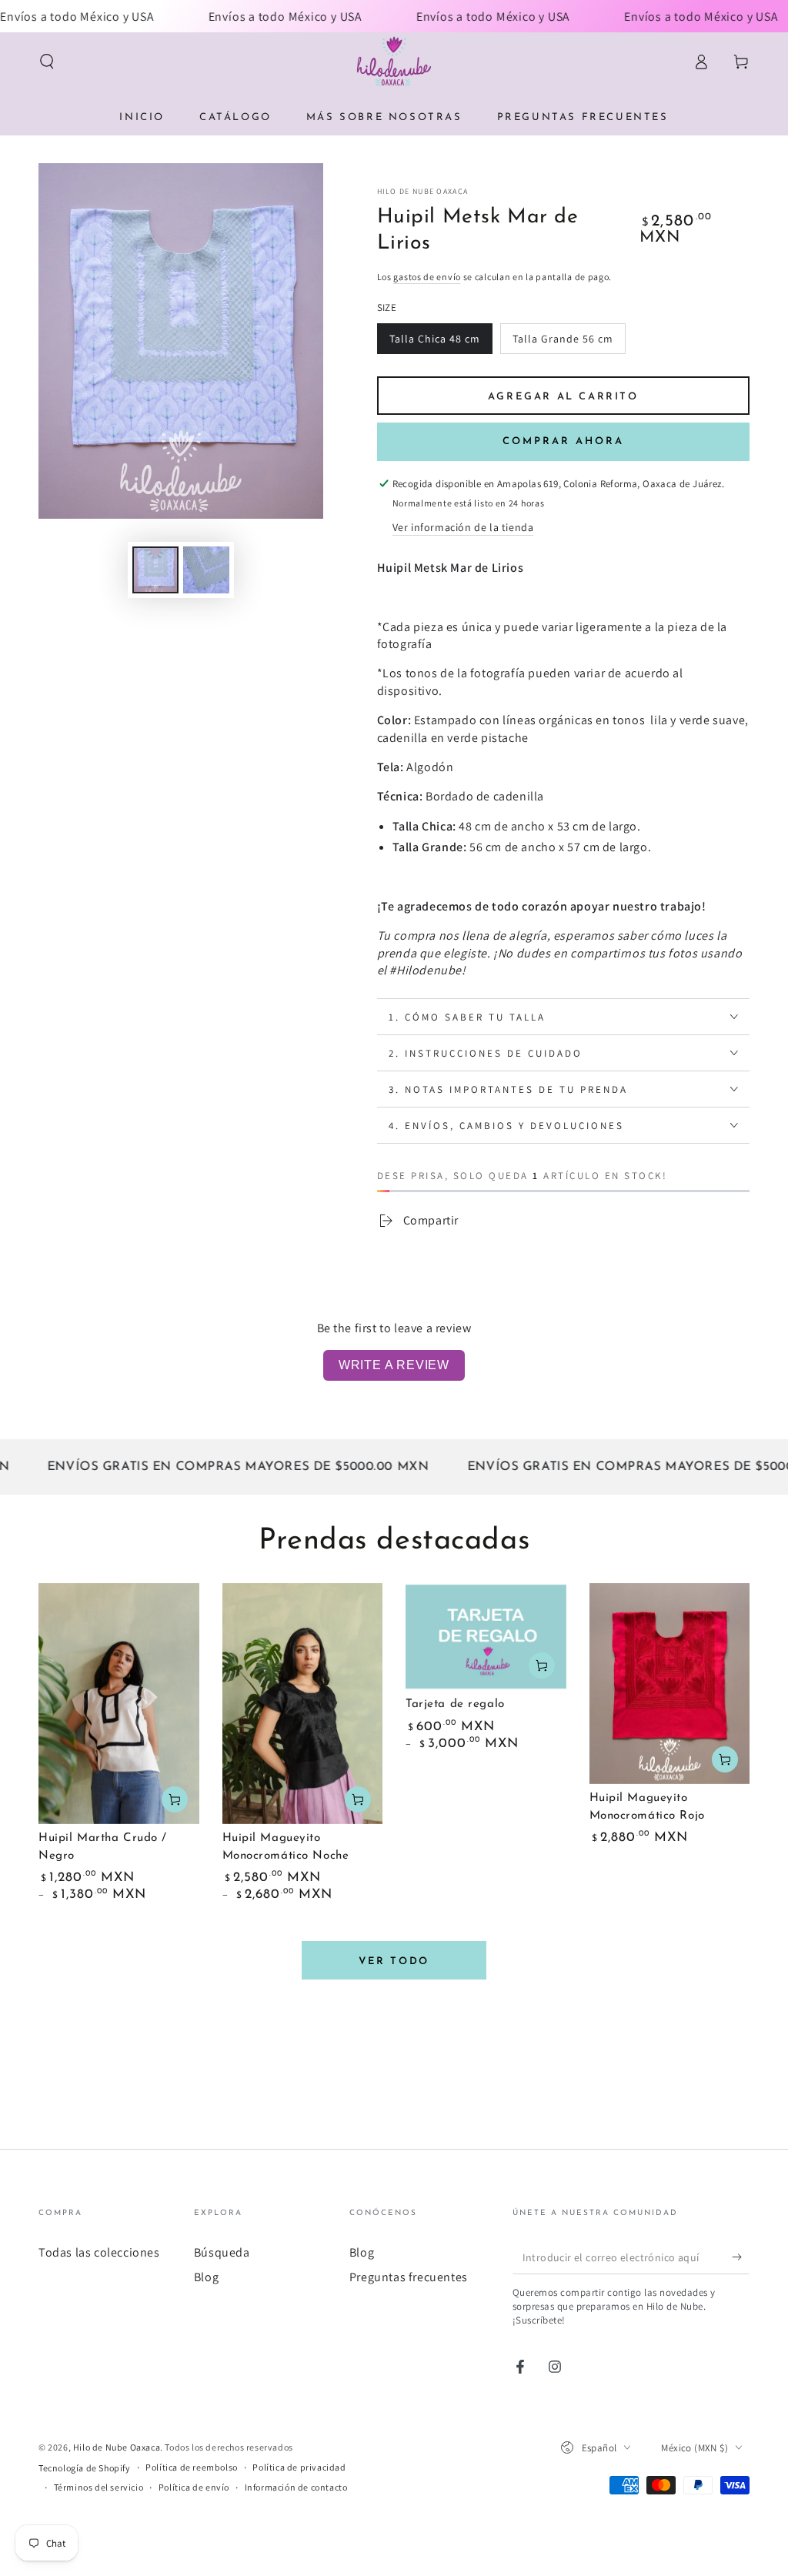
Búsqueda (222, 2252)
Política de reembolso (192, 2467)
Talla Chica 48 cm (435, 339)
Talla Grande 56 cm (563, 339)
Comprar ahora (563, 441)
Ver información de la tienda (463, 527)
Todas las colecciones (99, 2252)
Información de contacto (296, 2487)
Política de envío (194, 2487)
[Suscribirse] (741, 2257)
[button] (47, 62)
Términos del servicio (99, 2487)
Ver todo (394, 1961)
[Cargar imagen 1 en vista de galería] (155, 570)
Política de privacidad (299, 2467)
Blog (206, 2277)
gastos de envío (427, 277)
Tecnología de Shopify (85, 2468)
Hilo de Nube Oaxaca (423, 191)
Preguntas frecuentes (409, 2277)
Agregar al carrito (563, 397)
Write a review (394, 1365)
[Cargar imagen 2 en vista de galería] (206, 570)
